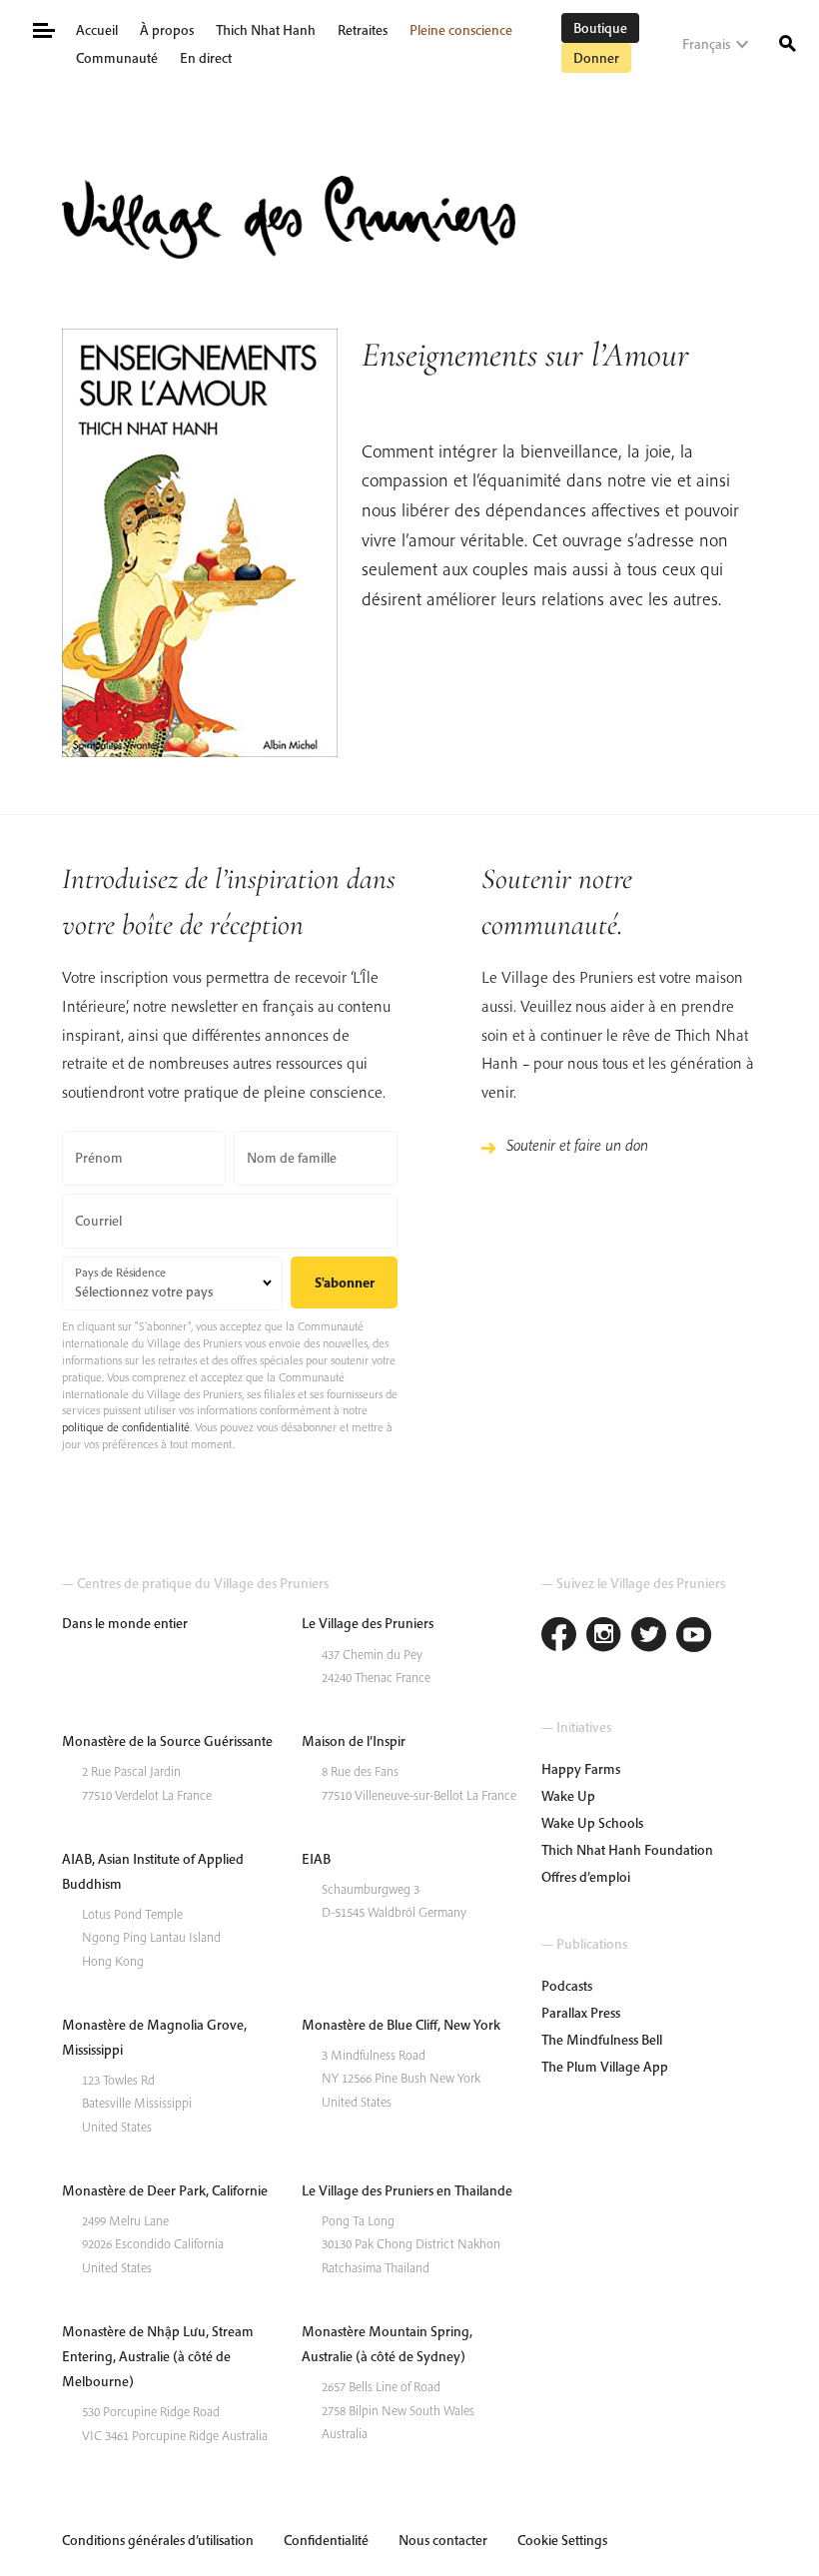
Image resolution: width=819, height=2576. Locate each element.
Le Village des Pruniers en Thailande (407, 2190)
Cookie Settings (562, 2540)
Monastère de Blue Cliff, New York (401, 2025)
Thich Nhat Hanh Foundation (627, 1850)
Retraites (363, 30)
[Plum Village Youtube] (694, 1637)
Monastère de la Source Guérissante (167, 1741)
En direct (206, 58)
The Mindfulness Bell (602, 2040)
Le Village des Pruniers (368, 1623)
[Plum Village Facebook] (559, 1637)
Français (706, 44)
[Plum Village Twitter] (649, 1637)
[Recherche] (788, 42)
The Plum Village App (605, 2067)
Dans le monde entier (125, 1623)
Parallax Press (581, 2013)
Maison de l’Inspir (354, 1741)
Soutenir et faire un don (577, 1145)
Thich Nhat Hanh (266, 30)
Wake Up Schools (592, 1823)
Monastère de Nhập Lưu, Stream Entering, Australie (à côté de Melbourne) (158, 2356)
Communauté (117, 58)
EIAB (316, 1859)
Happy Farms (581, 1769)
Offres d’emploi (586, 1877)
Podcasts (567, 1986)
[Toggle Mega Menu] (42, 28)
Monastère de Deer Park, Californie (165, 2190)
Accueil (97, 30)
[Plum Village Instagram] (604, 1637)
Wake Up (568, 1796)
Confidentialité (326, 2540)
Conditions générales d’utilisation (158, 2540)
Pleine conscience (461, 30)
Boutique (600, 28)
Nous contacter (443, 2540)
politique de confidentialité (126, 1427)
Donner (596, 58)
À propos (167, 30)
